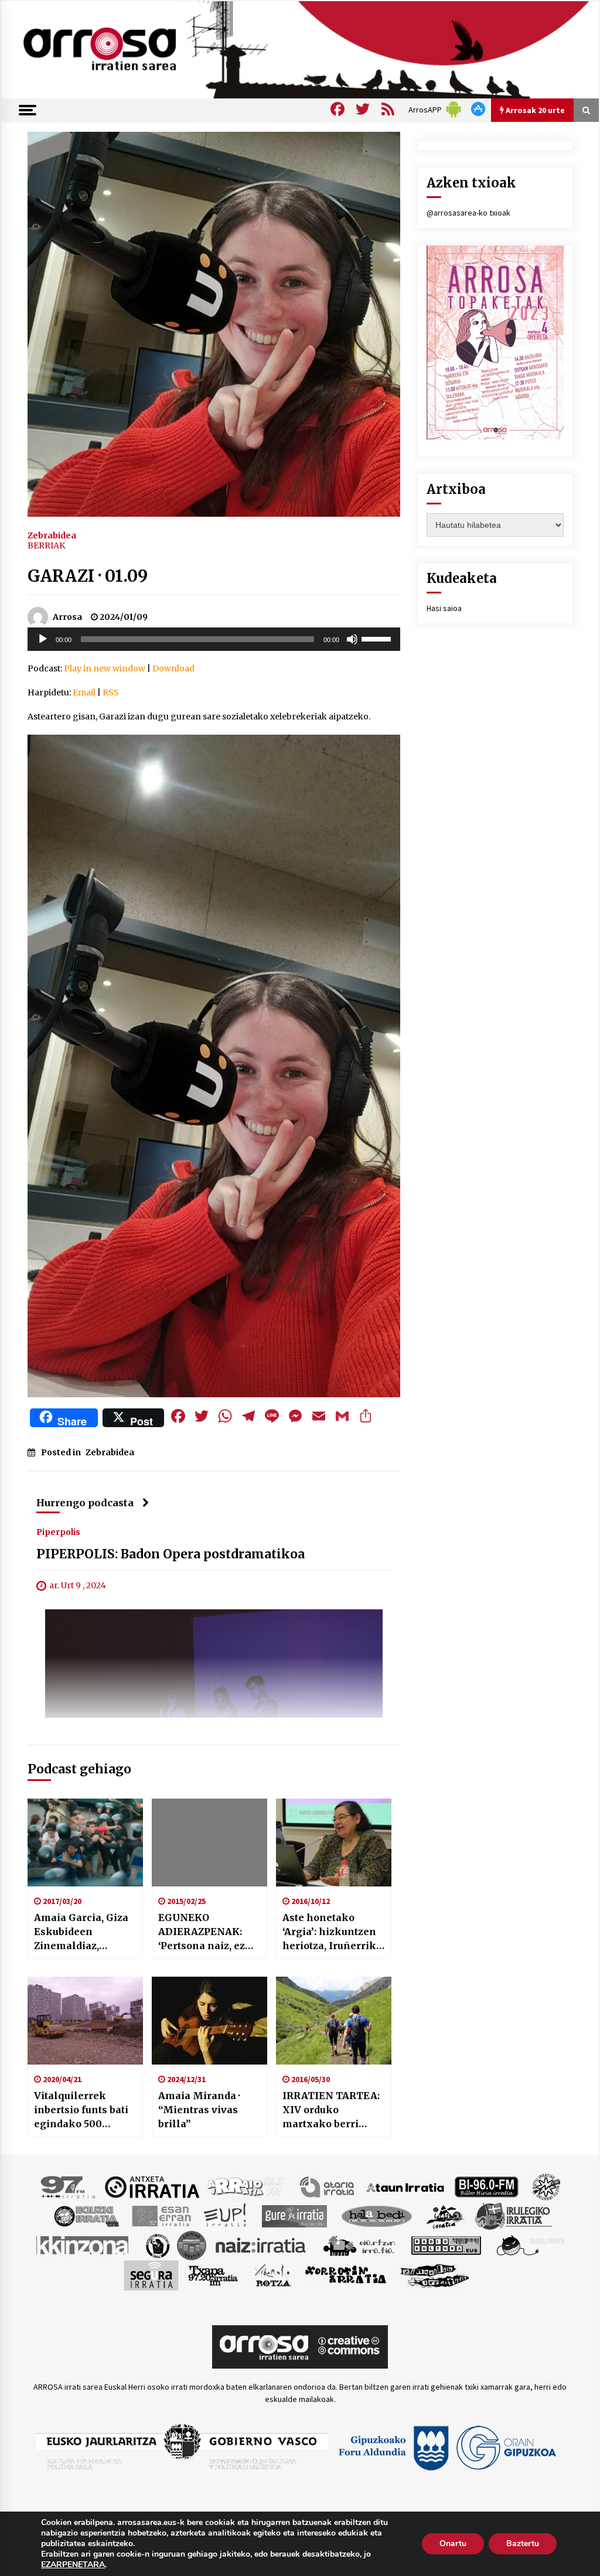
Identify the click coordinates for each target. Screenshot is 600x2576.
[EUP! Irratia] (226, 2215)
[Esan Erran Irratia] (161, 2215)
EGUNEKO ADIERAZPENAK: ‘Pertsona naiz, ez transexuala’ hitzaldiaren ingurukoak (202, 1932)
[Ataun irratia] (405, 2186)
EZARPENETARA (73, 2565)
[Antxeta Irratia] (152, 2186)
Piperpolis (58, 1531)
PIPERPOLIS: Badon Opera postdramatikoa (171, 1554)
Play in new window (105, 668)
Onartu (453, 2543)
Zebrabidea (52, 535)
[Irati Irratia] (446, 2215)
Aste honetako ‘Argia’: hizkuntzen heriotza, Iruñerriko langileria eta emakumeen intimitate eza (332, 1932)
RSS (111, 692)
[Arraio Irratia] (246, 2186)
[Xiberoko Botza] (272, 2274)
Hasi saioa (444, 608)
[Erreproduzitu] (43, 639)
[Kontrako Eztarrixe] (157, 2244)
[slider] (378, 638)
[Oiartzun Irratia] (359, 2244)
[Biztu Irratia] (546, 2186)
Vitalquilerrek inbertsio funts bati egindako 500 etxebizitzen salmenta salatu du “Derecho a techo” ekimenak (81, 2110)
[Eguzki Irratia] (86, 2215)
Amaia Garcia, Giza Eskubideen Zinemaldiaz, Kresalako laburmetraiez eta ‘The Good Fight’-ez (82, 1932)
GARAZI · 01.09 (88, 576)
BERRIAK (46, 545)
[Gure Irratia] (294, 2215)
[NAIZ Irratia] (261, 2244)
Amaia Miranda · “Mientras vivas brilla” (199, 2110)
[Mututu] (352, 639)
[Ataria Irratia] (328, 2186)
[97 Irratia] (69, 2186)
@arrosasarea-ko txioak (468, 213)
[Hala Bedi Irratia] (376, 2215)
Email (84, 692)
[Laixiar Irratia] (192, 2244)
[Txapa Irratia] (213, 2274)
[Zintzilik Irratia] (435, 2274)
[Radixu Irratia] (530, 2244)
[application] (214, 639)
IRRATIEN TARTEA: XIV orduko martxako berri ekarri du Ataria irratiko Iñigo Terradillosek (331, 2110)
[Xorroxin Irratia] (345, 2274)
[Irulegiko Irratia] (513, 2215)
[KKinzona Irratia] (83, 2244)
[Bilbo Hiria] (486, 2186)
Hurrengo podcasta (85, 1503)
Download (173, 668)
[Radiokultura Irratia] (446, 2244)
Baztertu (523, 2543)
